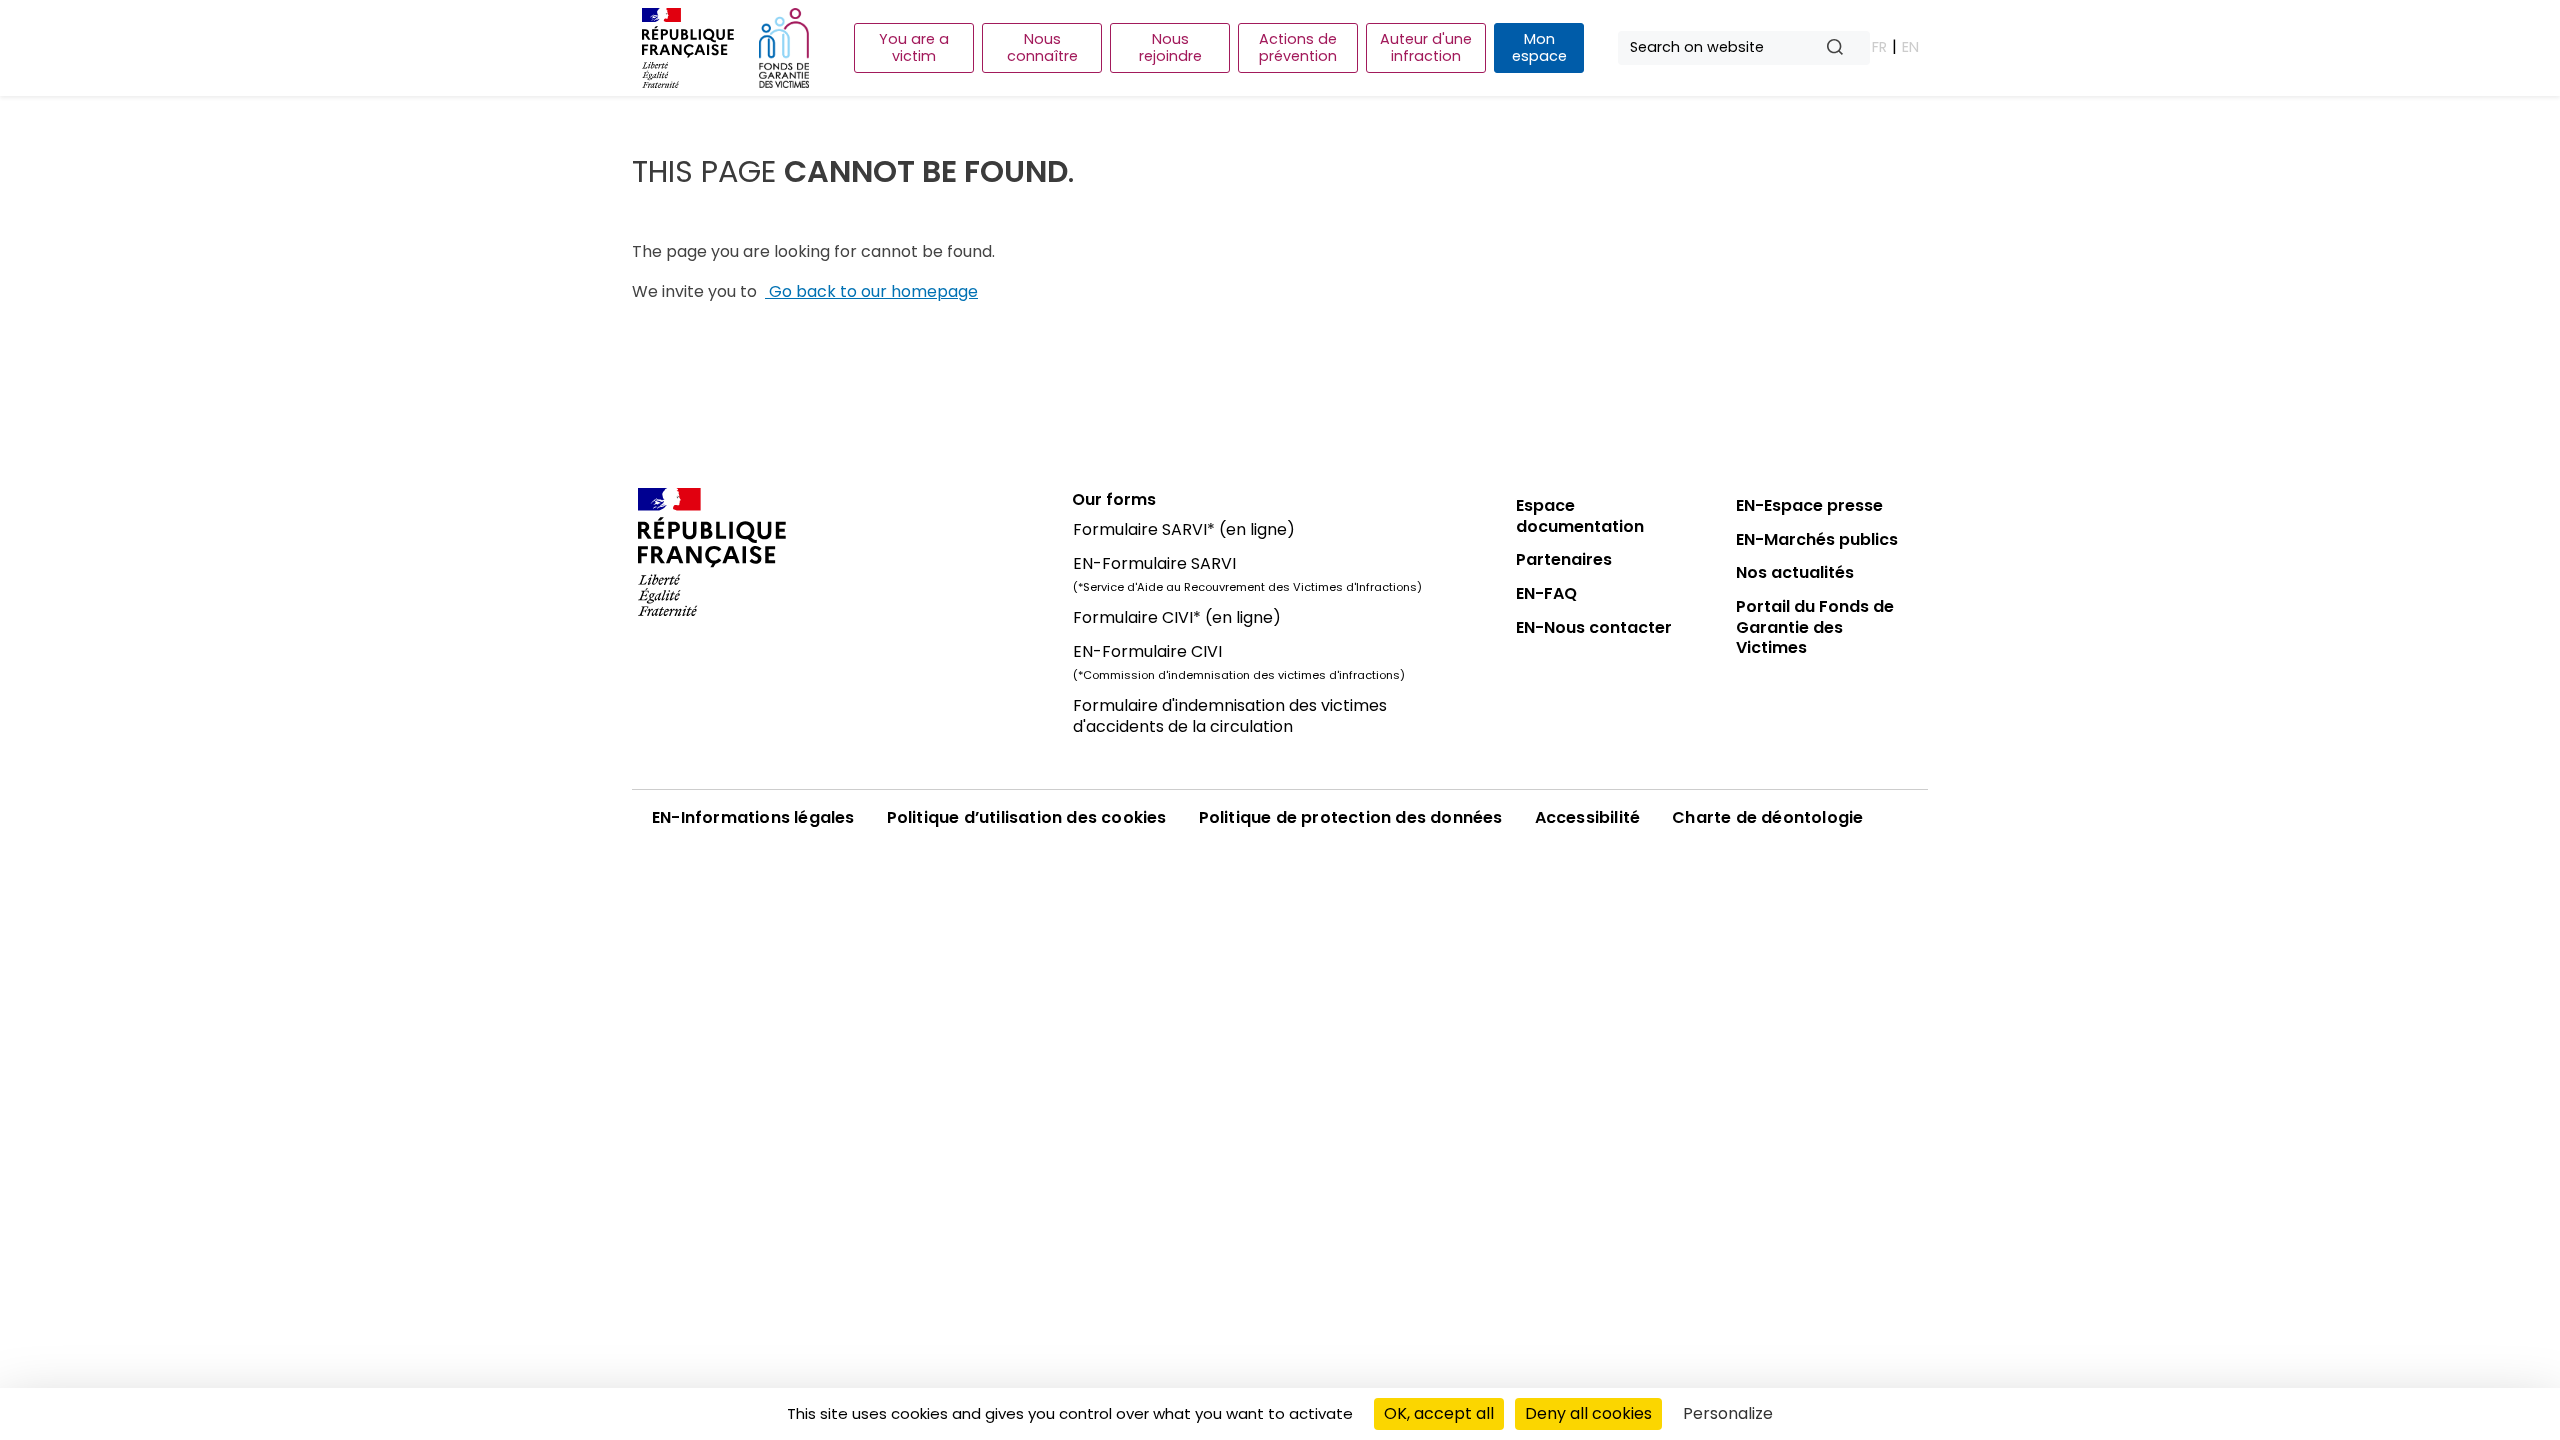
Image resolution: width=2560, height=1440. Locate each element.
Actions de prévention (1298, 47)
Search (1843, 48)
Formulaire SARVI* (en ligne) (1184, 529)
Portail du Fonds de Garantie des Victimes (1815, 627)
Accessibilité (1588, 817)
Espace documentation (1580, 516)
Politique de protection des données (1351, 817)
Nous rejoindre (1170, 47)
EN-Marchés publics (1817, 539)
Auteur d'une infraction (1426, 47)
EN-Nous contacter (1594, 627)
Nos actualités (1795, 572)
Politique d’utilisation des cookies (1027, 817)
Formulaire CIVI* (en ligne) (1177, 617)
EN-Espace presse (1809, 505)
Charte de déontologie (1767, 817)
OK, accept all (1439, 1413)
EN (1910, 47)
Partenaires (1564, 559)
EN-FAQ (1546, 593)
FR (1879, 47)
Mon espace (1539, 47)
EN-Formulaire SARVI (1154, 563)
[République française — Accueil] (840, 552)
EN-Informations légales (753, 817)
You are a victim (914, 47)
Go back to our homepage (871, 291)
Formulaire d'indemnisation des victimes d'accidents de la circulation (1230, 716)
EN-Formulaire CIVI (1147, 651)
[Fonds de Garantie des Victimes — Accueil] (784, 48)
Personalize (1728, 1413)
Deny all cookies (1588, 1413)
